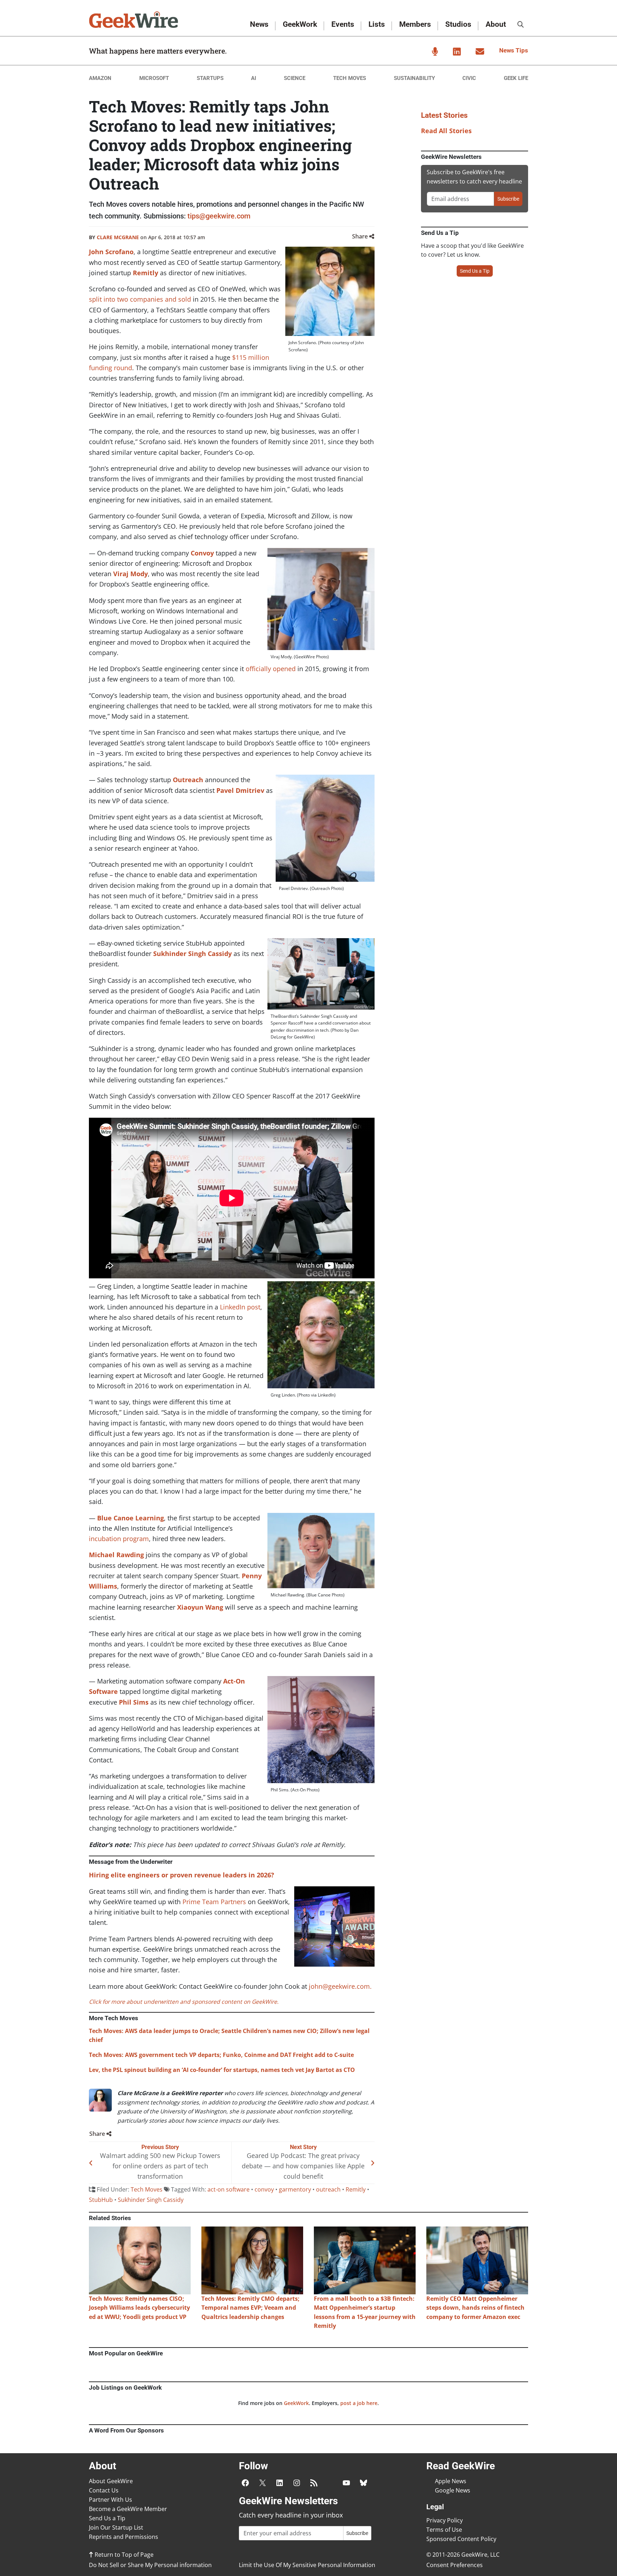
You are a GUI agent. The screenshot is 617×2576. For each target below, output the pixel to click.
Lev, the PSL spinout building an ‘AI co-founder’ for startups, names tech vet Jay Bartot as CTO (222, 2070)
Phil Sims (134, 1702)
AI (254, 78)
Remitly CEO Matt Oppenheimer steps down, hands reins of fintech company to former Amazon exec (475, 2308)
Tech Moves (350, 78)
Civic (469, 78)
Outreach (189, 780)
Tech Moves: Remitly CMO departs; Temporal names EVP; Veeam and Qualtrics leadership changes (250, 2308)
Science (295, 78)
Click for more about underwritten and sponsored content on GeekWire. (184, 2002)
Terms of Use (444, 2530)
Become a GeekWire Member (128, 2509)
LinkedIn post (240, 1307)
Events (343, 24)
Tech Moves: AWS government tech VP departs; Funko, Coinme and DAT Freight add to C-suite (221, 2055)
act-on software (229, 2189)
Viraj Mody (131, 574)
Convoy (202, 553)
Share (361, 236)
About (496, 24)
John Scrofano (111, 252)
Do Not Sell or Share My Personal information (150, 2565)
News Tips (514, 50)
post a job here (359, 2403)
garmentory (295, 2189)
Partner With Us (111, 2500)
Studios (458, 24)
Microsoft (154, 78)
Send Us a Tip (475, 271)
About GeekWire (111, 2481)
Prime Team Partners (214, 1902)
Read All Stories (446, 131)
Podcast (435, 51)
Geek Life (516, 78)
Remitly (146, 273)
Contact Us (104, 2490)
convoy (264, 2189)
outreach (328, 2189)
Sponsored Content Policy (461, 2539)
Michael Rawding (116, 1555)
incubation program (119, 1539)
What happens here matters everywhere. (158, 51)
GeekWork (300, 24)
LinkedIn (457, 51)
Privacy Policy (445, 2520)
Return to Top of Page (123, 2555)
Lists (377, 24)
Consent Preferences (455, 2565)
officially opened (271, 669)
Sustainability (414, 78)
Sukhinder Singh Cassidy (192, 954)
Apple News (451, 2481)
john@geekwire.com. (340, 1986)
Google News (453, 2490)
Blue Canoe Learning (131, 1518)
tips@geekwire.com (219, 216)
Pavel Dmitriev (240, 790)
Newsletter (480, 51)
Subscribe (508, 199)
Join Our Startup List (116, 2527)
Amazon (100, 78)
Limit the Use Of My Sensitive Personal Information (307, 2565)
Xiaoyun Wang (200, 1607)
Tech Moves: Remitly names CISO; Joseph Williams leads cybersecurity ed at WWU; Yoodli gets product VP (139, 2308)
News (259, 24)
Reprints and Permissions (124, 2537)
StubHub (101, 2200)
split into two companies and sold (140, 299)
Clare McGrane (118, 237)
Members (415, 24)
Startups (210, 78)
